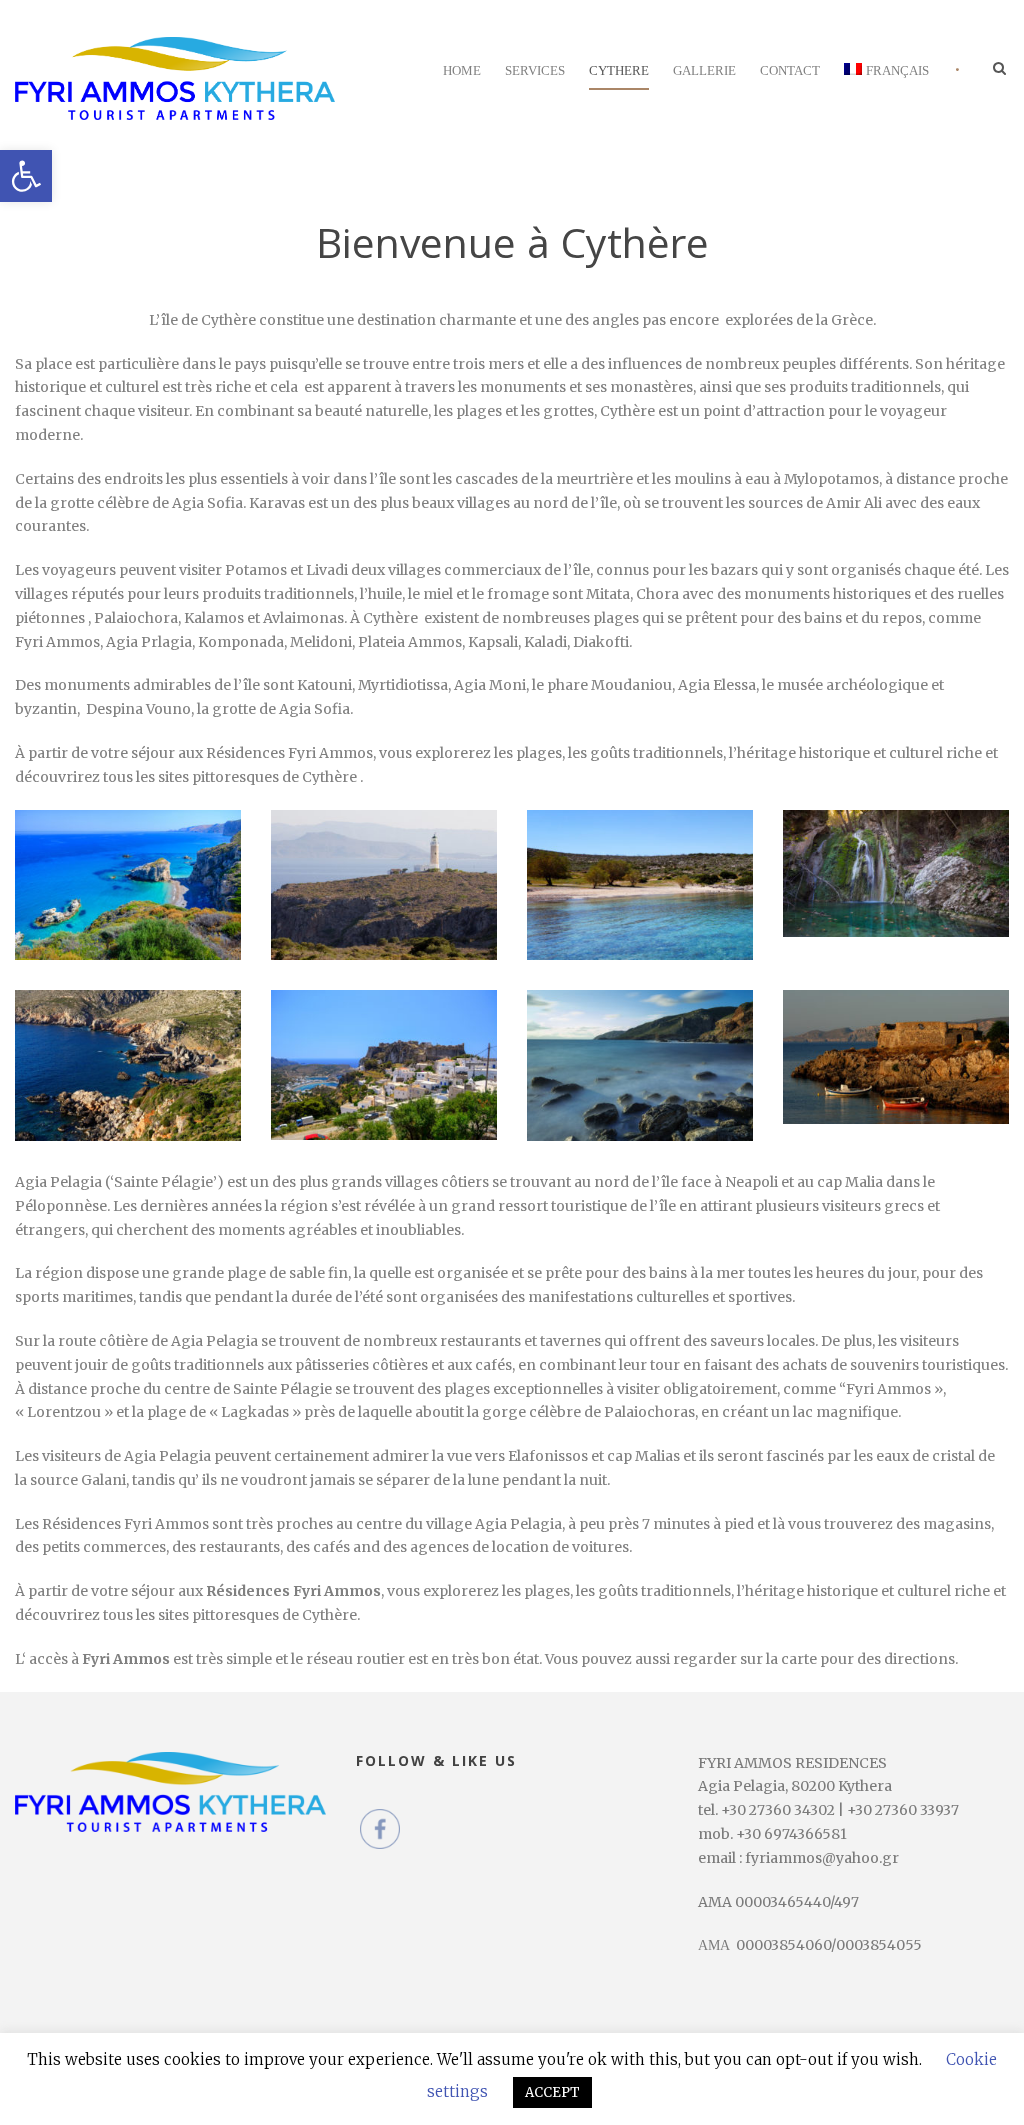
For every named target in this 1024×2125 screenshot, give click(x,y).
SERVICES (535, 70)
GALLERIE (704, 70)
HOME (462, 70)
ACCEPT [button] (552, 2092)
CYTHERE (619, 70)
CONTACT (790, 70)
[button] (26, 176)
